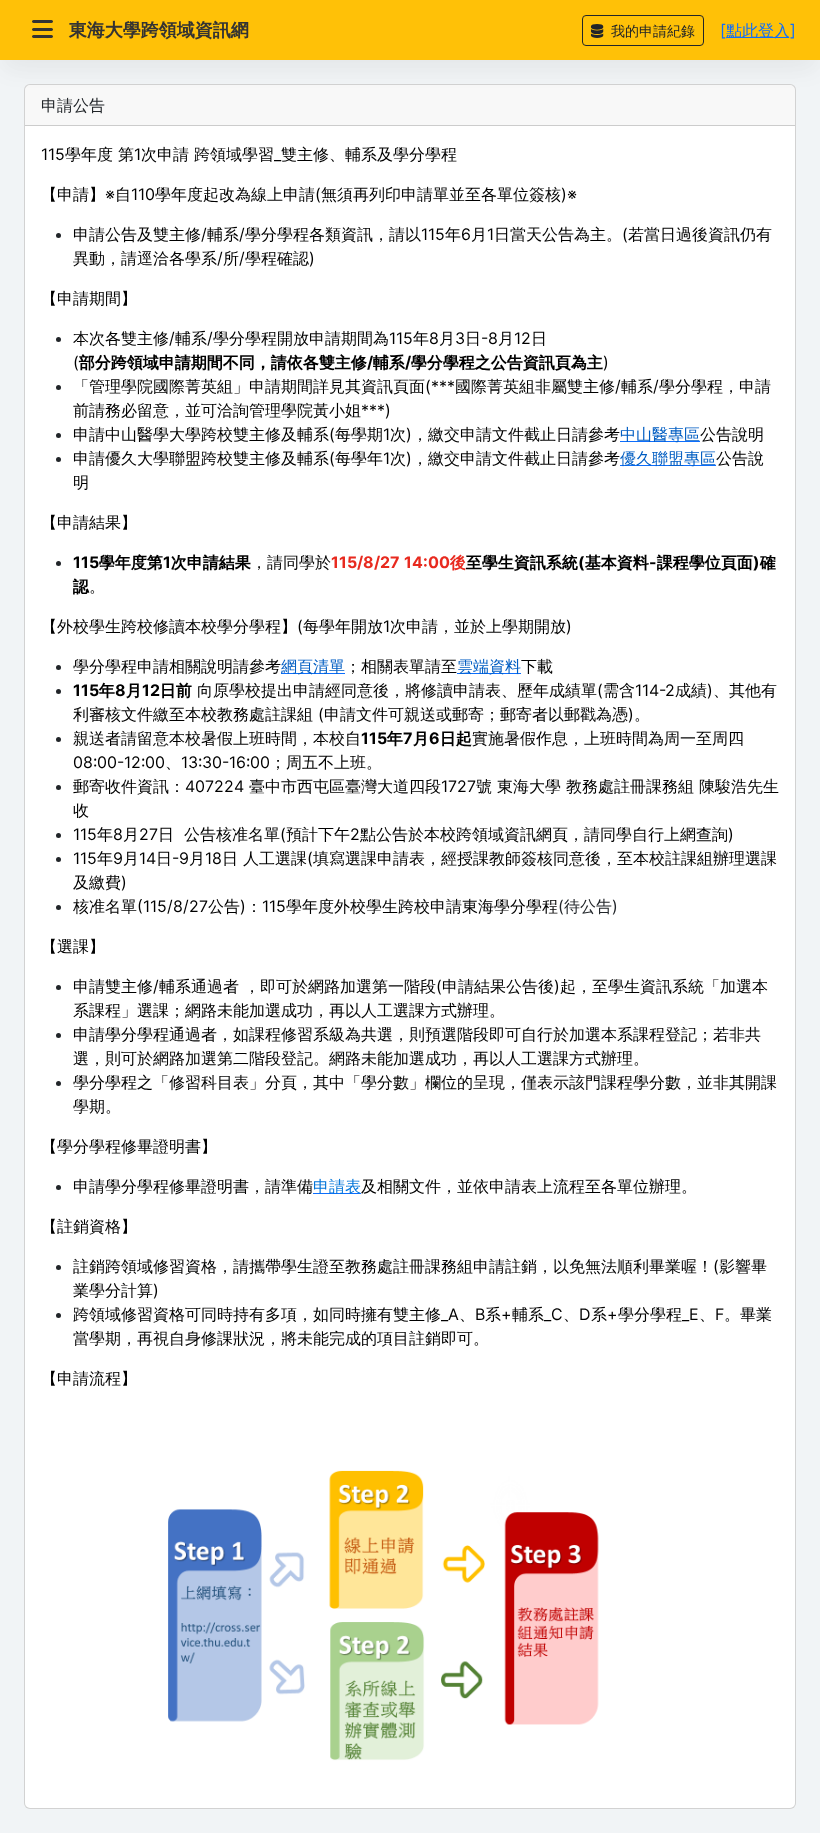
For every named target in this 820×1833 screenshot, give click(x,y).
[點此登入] (758, 30)
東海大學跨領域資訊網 (159, 29)
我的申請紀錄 (651, 30)
